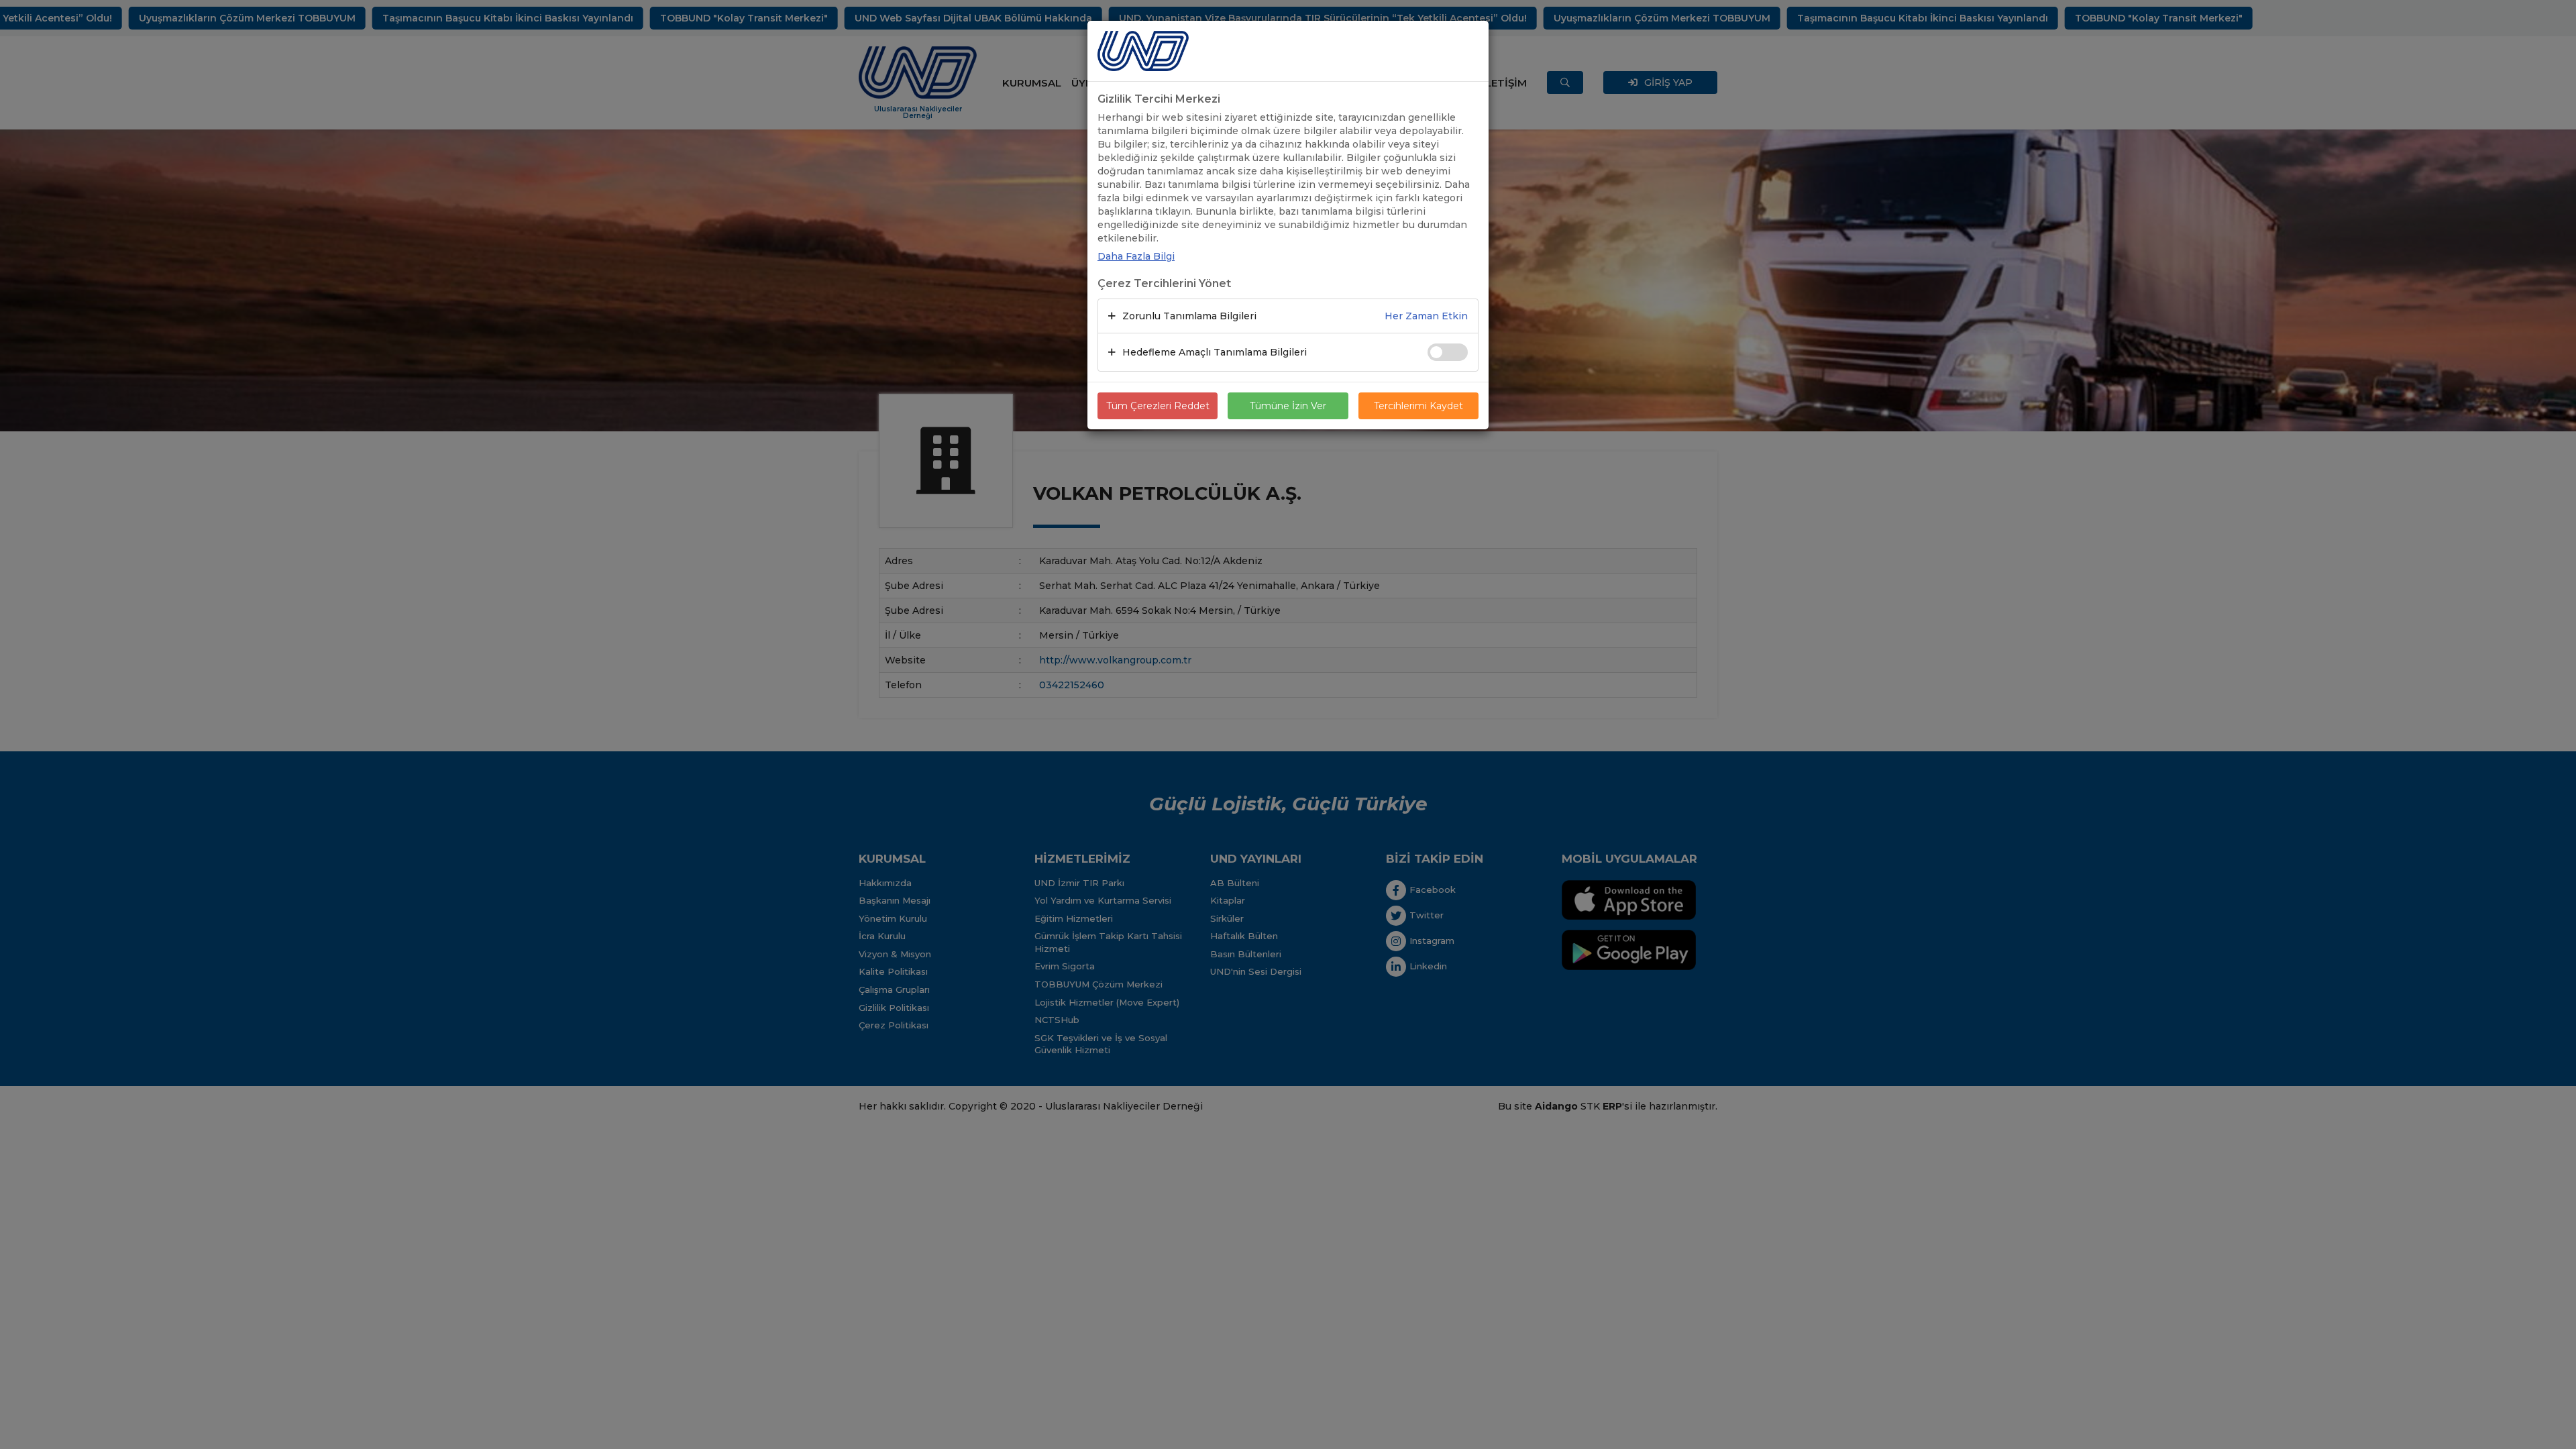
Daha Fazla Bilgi (1136, 256)
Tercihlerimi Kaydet (1418, 406)
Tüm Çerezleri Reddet (1158, 406)
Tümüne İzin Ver (1288, 406)
